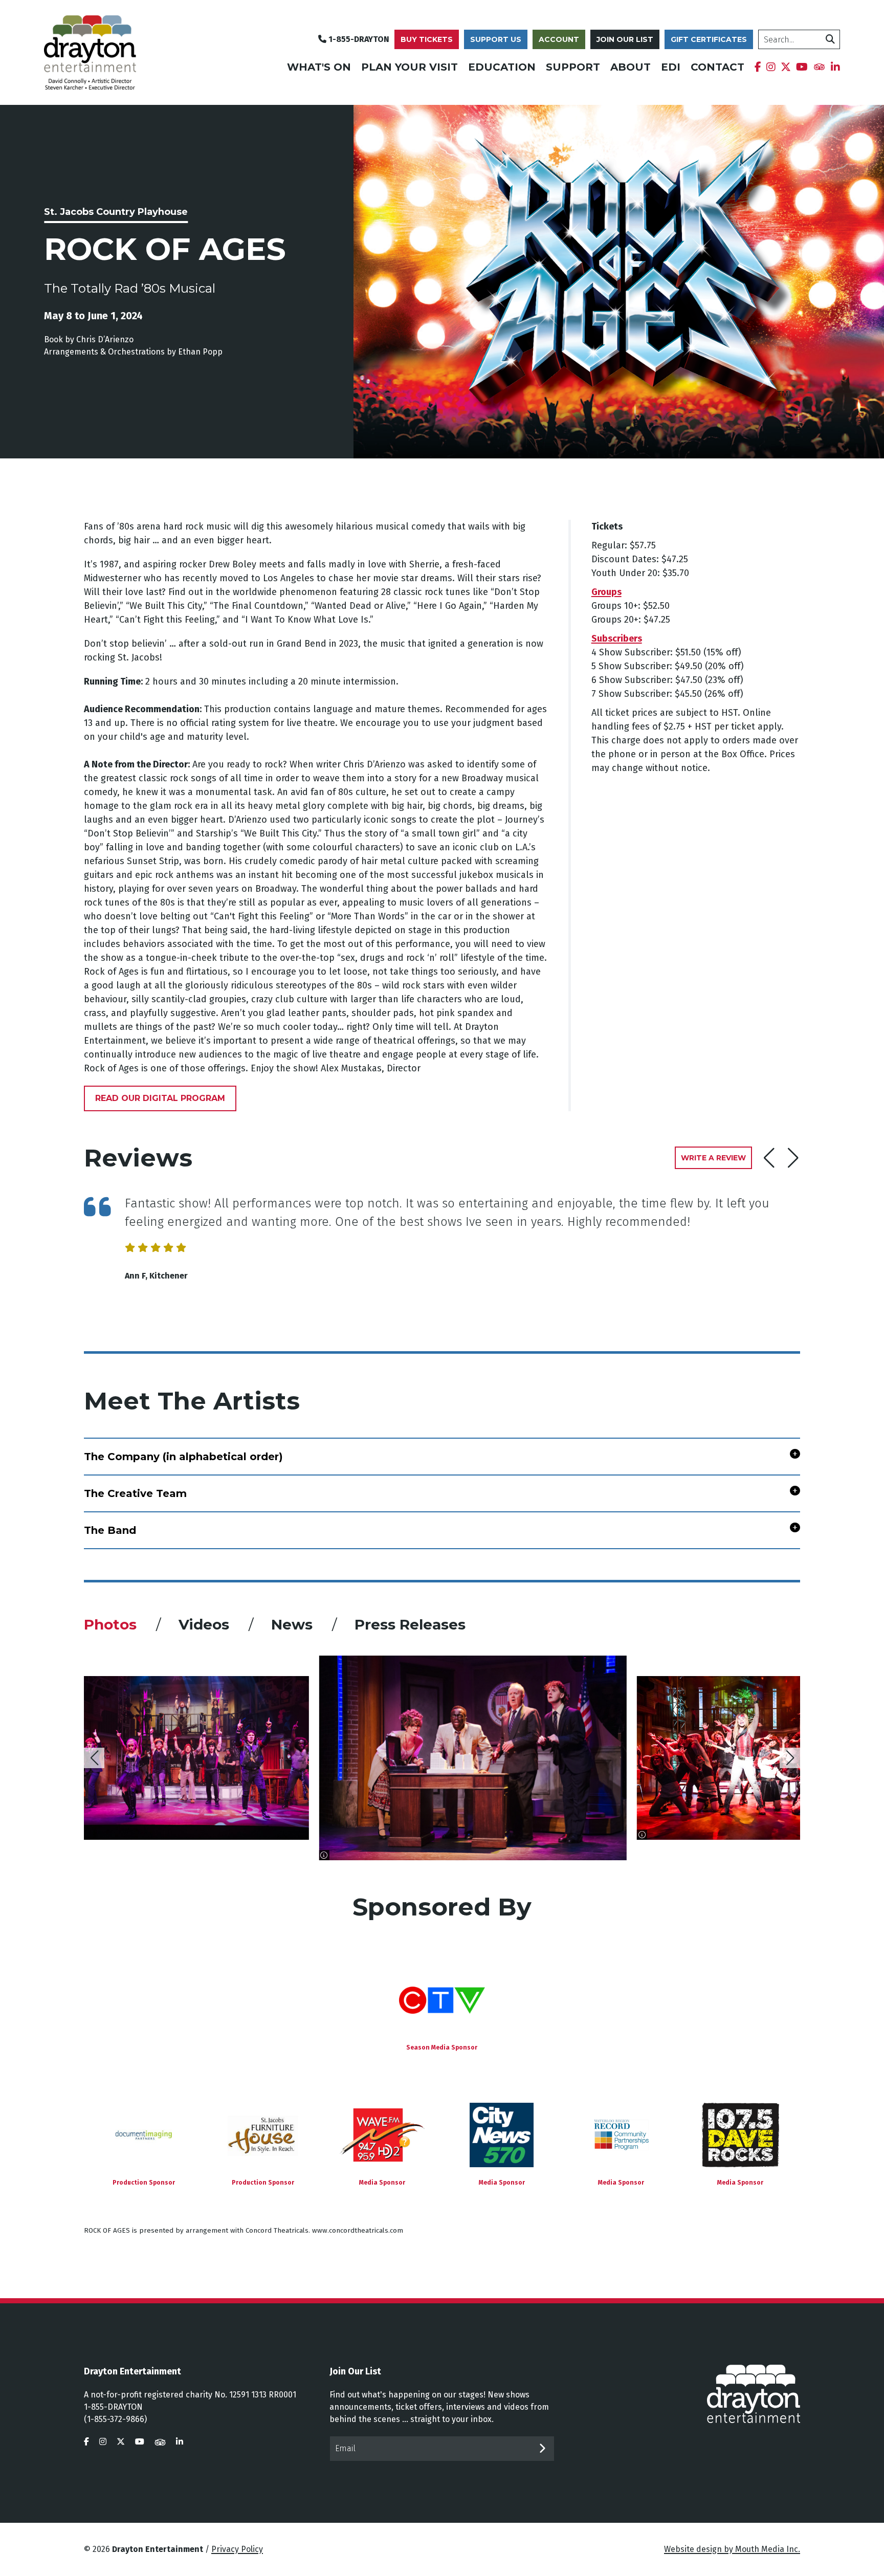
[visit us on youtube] (140, 2442)
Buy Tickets (427, 39)
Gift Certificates (709, 39)
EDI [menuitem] (671, 67)
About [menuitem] (631, 67)
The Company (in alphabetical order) (183, 1457)
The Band (110, 1530)
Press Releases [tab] (410, 1624)
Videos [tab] (206, 1624)
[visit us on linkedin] (180, 2442)
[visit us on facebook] (86, 2442)
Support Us (496, 39)
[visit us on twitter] (121, 2442)
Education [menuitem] (502, 67)
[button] (793, 1158)
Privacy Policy (237, 2549)
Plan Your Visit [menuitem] (410, 67)
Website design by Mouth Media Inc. (732, 2549)
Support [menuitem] (573, 67)
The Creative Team (135, 1493)
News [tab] (294, 1624)
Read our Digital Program (160, 1098)
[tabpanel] (442, 1758)
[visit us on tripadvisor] (160, 2442)
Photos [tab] (112, 1624)
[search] (830, 39)
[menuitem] (758, 67)
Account (559, 39)
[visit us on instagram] (103, 2442)
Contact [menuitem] (717, 67)
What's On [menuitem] (319, 67)
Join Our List (625, 39)
